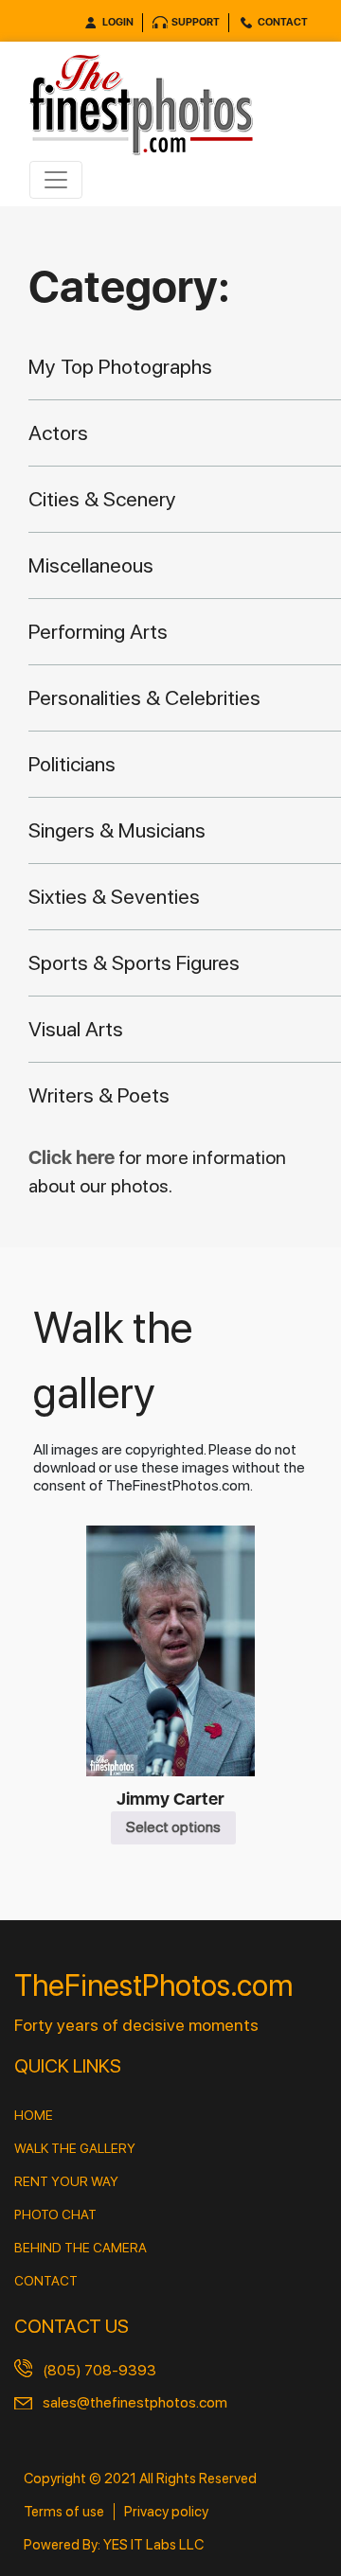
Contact (283, 22)
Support (196, 22)
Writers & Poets (99, 1095)
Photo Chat (55, 2214)
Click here (73, 1157)
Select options (173, 1827)
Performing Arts (98, 631)
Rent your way (66, 2181)
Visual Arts (76, 1029)
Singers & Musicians (117, 830)
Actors (58, 432)
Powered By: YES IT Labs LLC (114, 2545)
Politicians (72, 764)
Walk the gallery (75, 2148)
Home (34, 2115)
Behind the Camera (81, 2248)
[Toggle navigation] (56, 180)
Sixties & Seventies (114, 896)
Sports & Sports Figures (134, 962)
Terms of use (64, 2512)
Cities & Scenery (102, 499)
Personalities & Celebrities (144, 697)
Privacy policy (166, 2512)
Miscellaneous (91, 565)
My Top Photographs (120, 366)
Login (118, 22)
